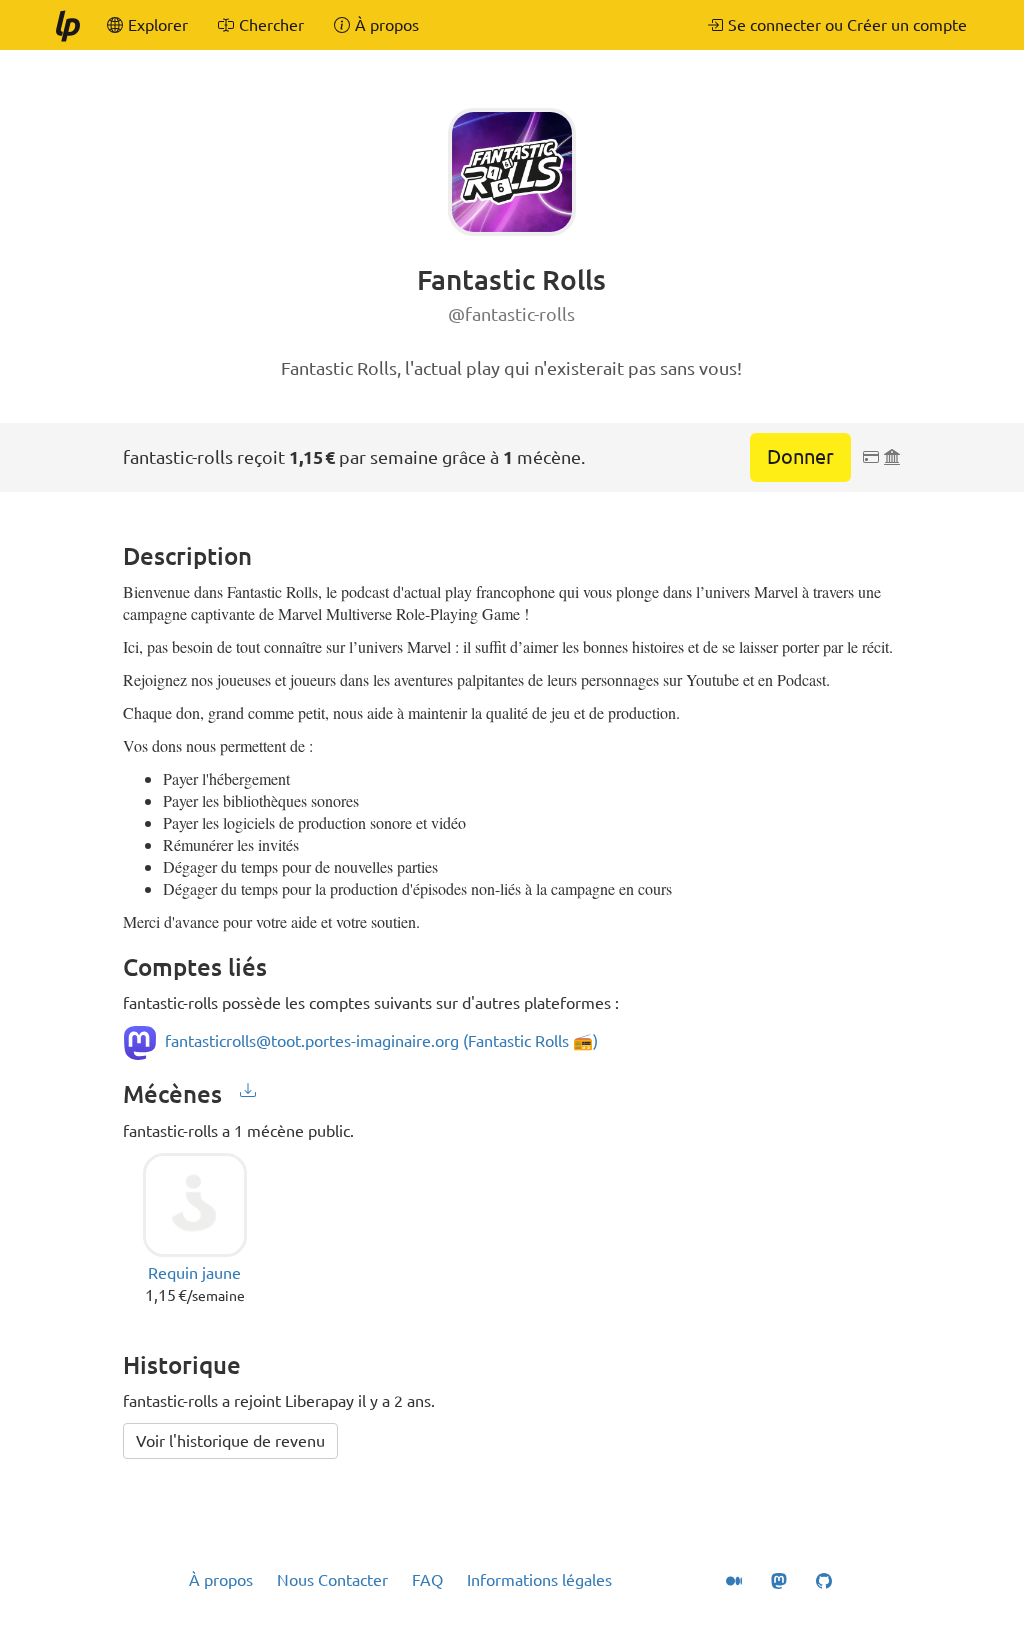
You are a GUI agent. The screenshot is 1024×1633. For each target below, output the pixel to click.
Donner (800, 456)
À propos (221, 1580)
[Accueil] (67, 25)
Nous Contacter (332, 1580)
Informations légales (539, 1580)
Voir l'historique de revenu (230, 1441)
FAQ (427, 1580)
